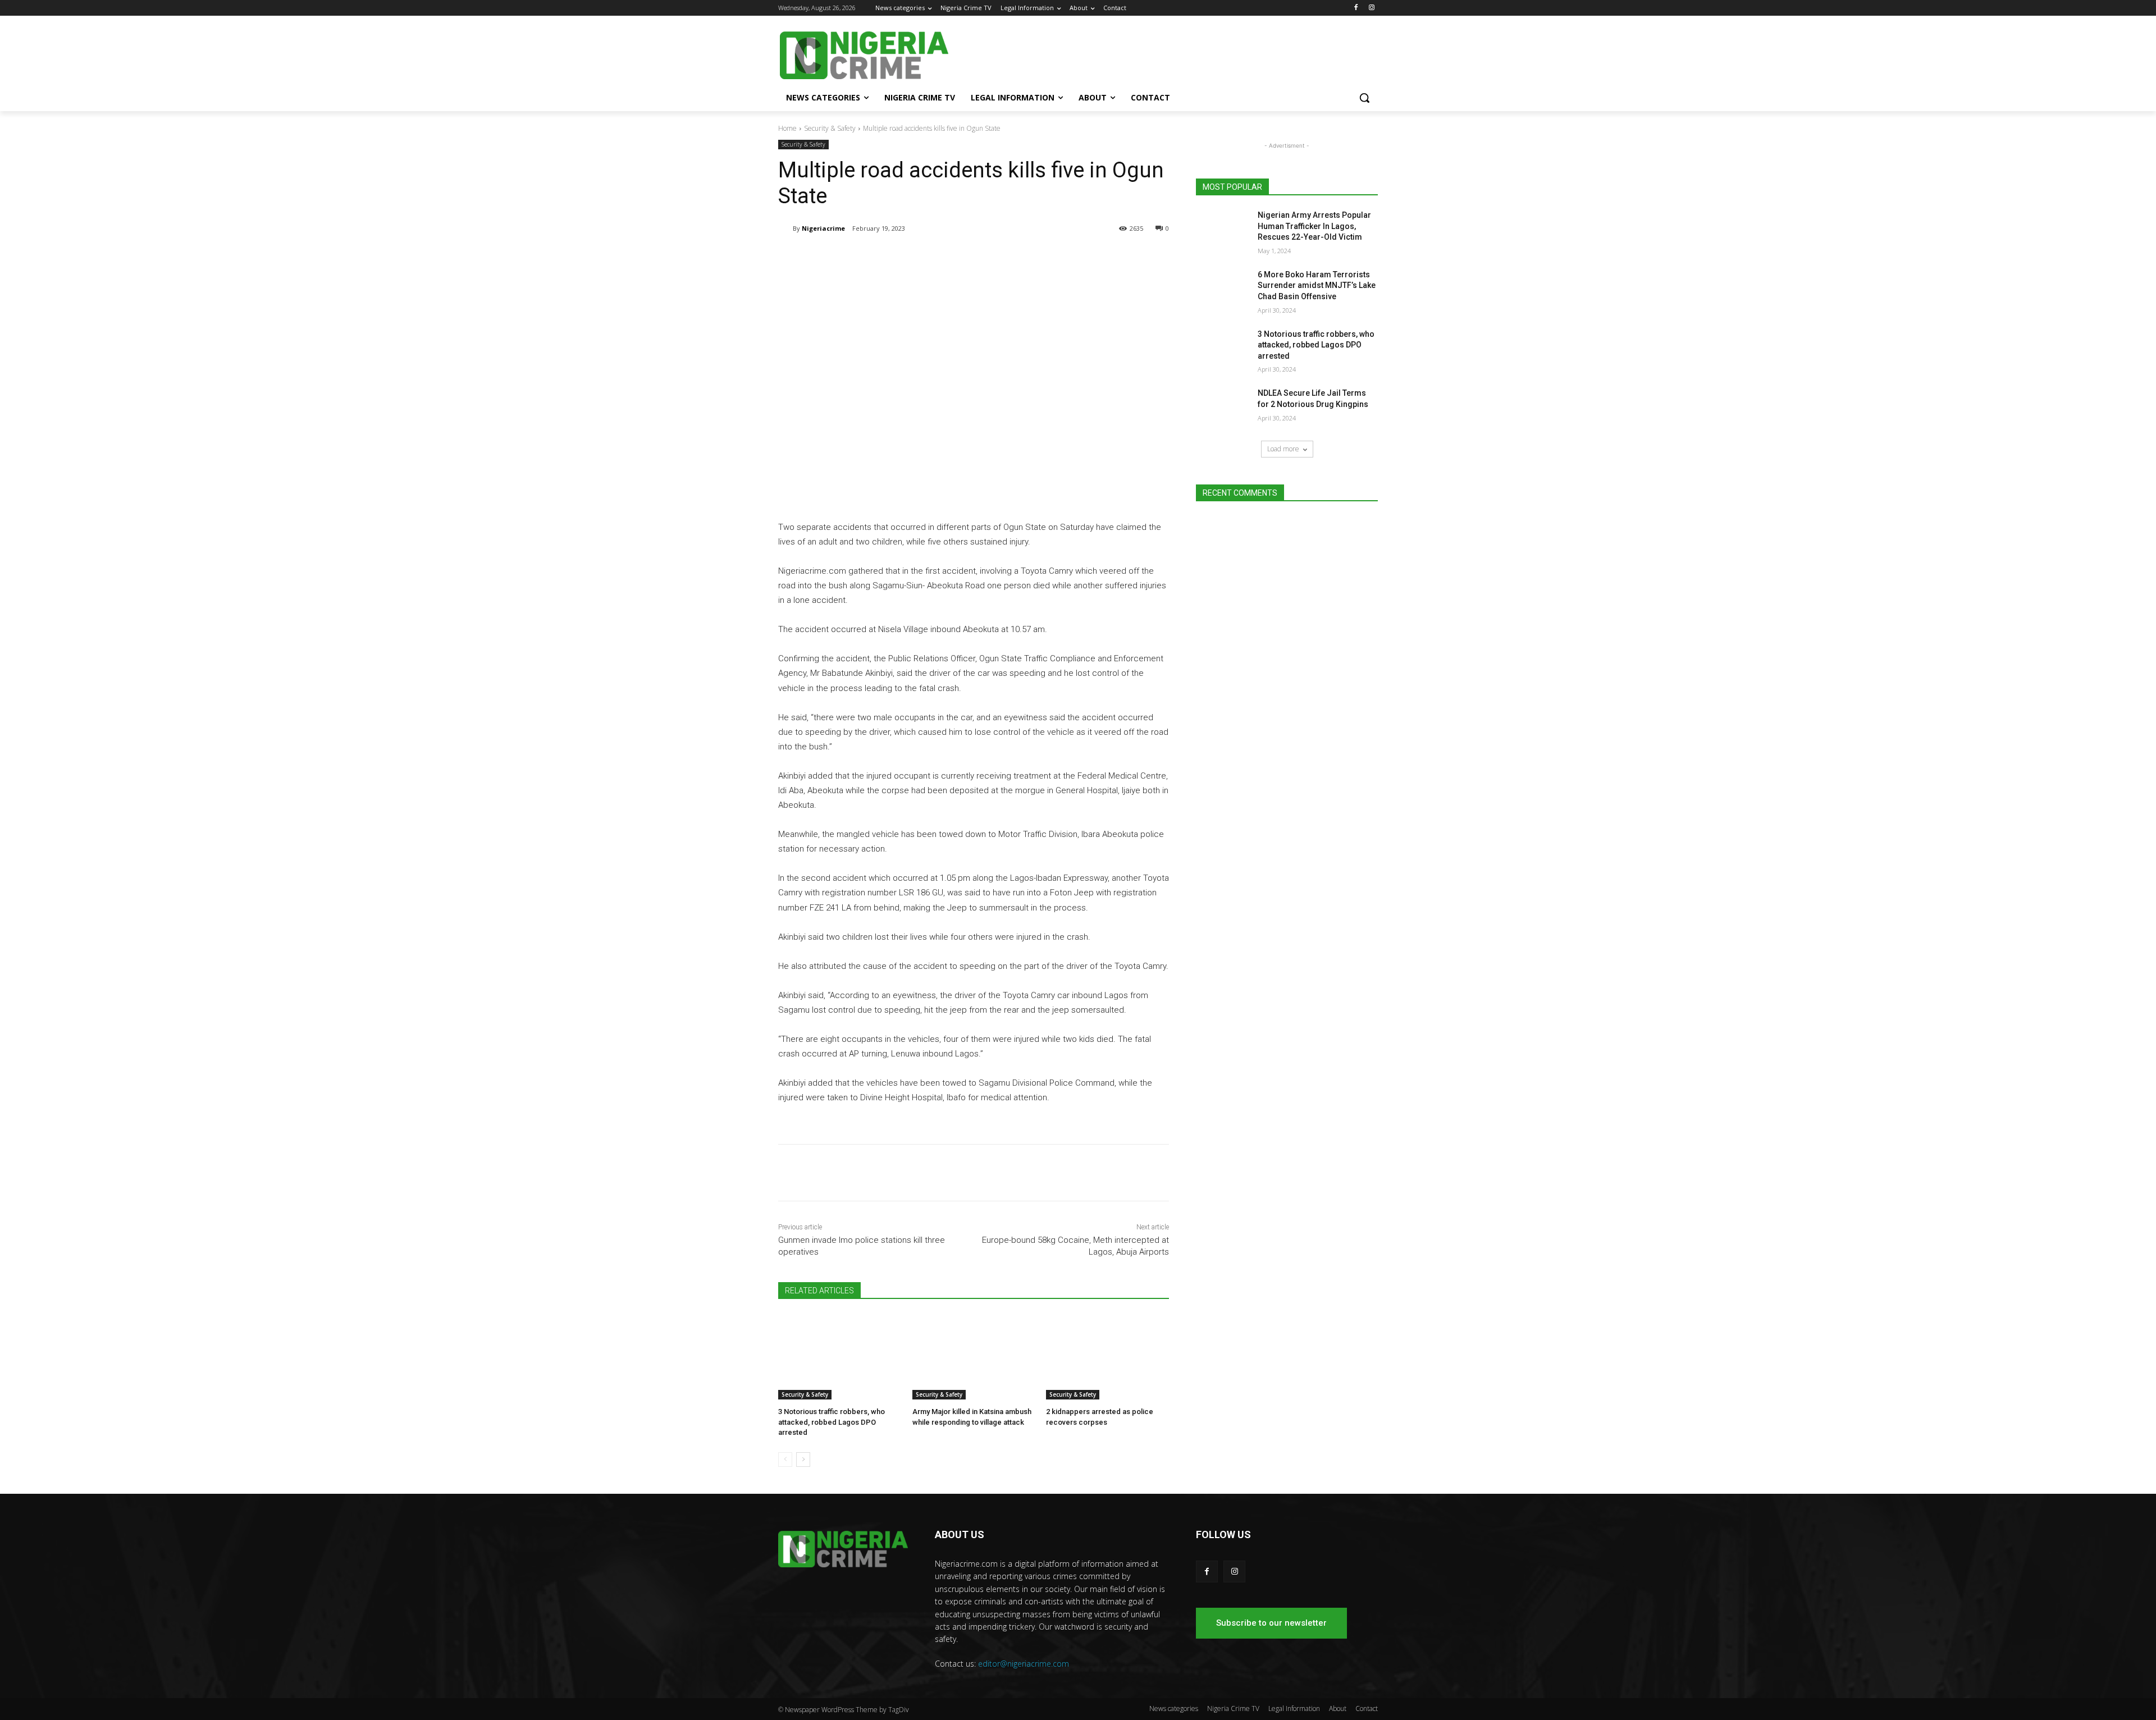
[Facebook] (1356, 8)
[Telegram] (885, 257)
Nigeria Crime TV (1233, 1708)
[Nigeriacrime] (785, 228)
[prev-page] (785, 1460)
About (1338, 1708)
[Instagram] (1371, 8)
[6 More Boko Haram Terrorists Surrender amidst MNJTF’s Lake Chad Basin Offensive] (1223, 289)
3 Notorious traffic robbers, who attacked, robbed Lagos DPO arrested (832, 1422)
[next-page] (803, 1460)
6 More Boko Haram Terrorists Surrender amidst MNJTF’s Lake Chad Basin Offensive (1317, 285)
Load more (1283, 449)
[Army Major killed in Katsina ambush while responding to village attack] (974, 1357)
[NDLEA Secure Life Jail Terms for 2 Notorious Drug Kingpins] (1223, 407)
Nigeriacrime (823, 228)
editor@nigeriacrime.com (1024, 1664)
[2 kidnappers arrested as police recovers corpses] (1107, 1357)
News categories (1174, 1708)
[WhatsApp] (937, 257)
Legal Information (1294, 1708)
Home (787, 128)
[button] (1364, 98)
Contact (1367, 1708)
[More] (963, 257)
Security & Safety (830, 128)
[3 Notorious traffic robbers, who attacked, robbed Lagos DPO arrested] (840, 1357)
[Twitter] (911, 257)
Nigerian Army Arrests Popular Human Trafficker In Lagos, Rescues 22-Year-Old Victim (1314, 226)
